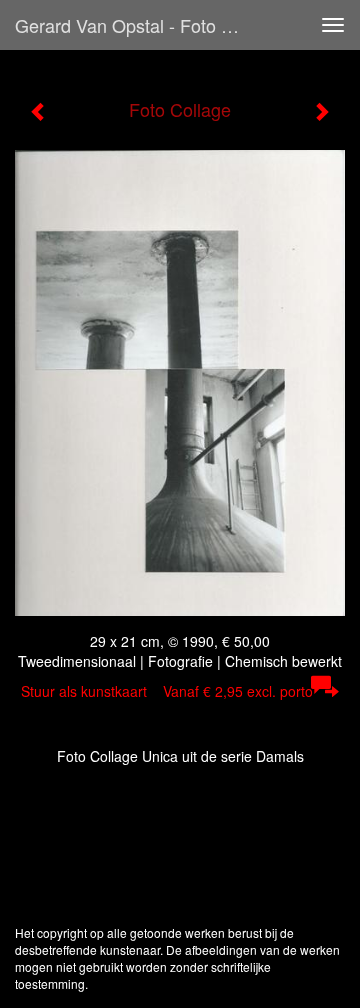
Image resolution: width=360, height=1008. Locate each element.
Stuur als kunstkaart (167, 691)
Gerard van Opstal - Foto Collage (138, 25)
